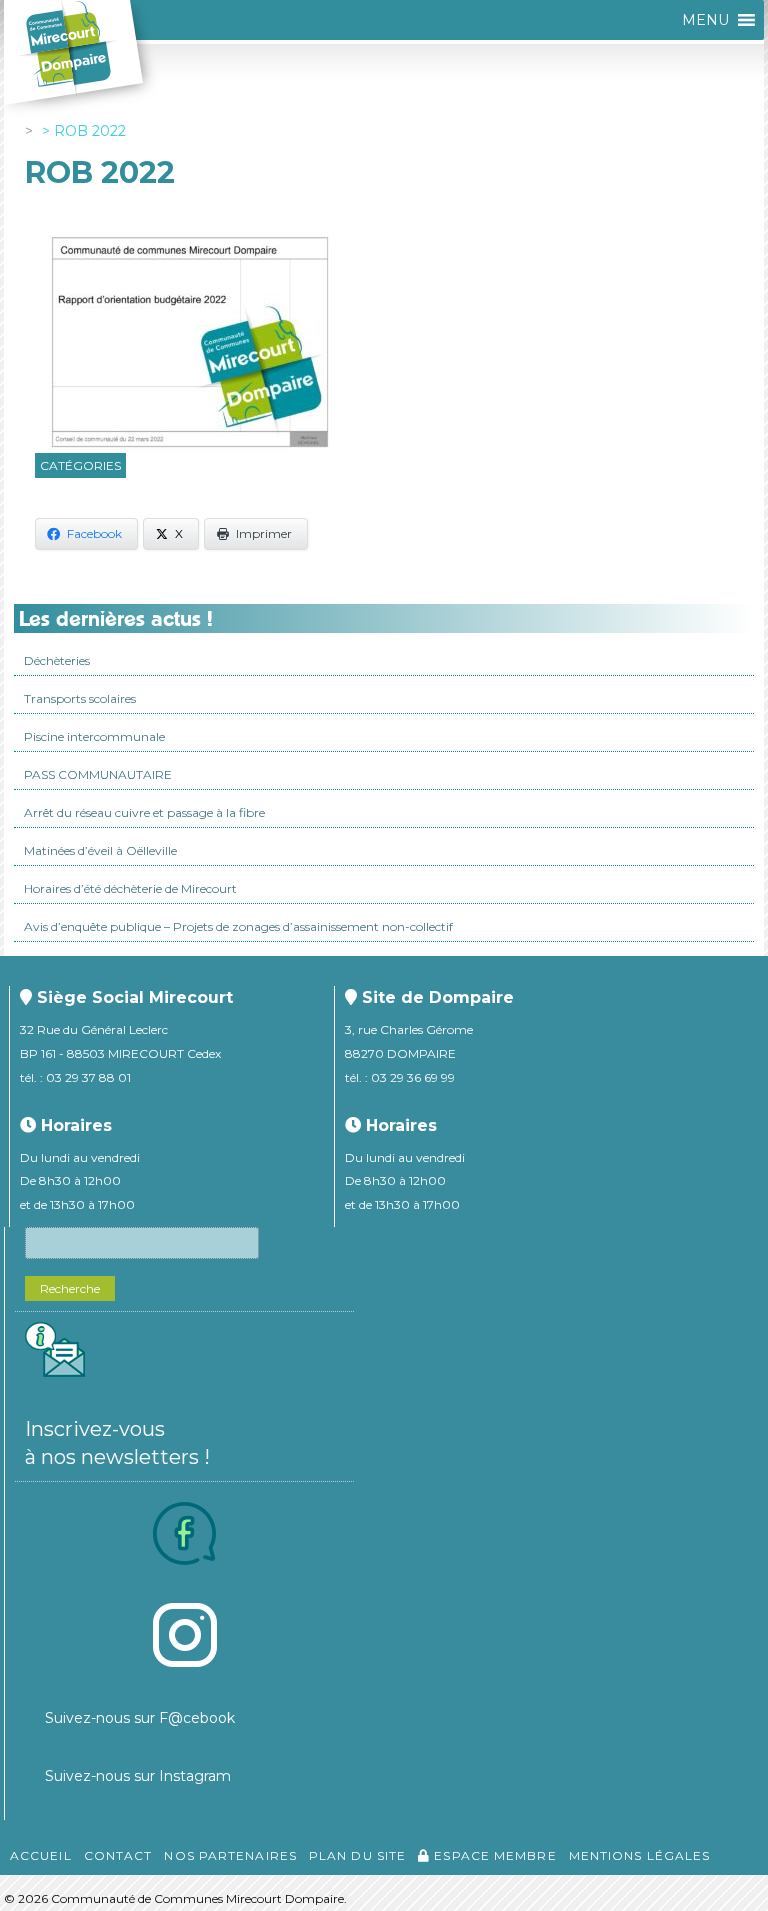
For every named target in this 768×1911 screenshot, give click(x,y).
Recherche (70, 1288)
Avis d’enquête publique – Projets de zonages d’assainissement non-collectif (238, 926)
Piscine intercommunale (94, 736)
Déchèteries (57, 660)
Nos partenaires (230, 1855)
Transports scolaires (80, 698)
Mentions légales (640, 1855)
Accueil (41, 1855)
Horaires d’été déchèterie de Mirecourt (130, 888)
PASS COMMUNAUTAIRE (98, 774)
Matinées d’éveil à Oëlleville (100, 850)
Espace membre (493, 1855)
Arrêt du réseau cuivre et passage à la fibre (144, 812)
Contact (118, 1855)
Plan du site (357, 1855)
